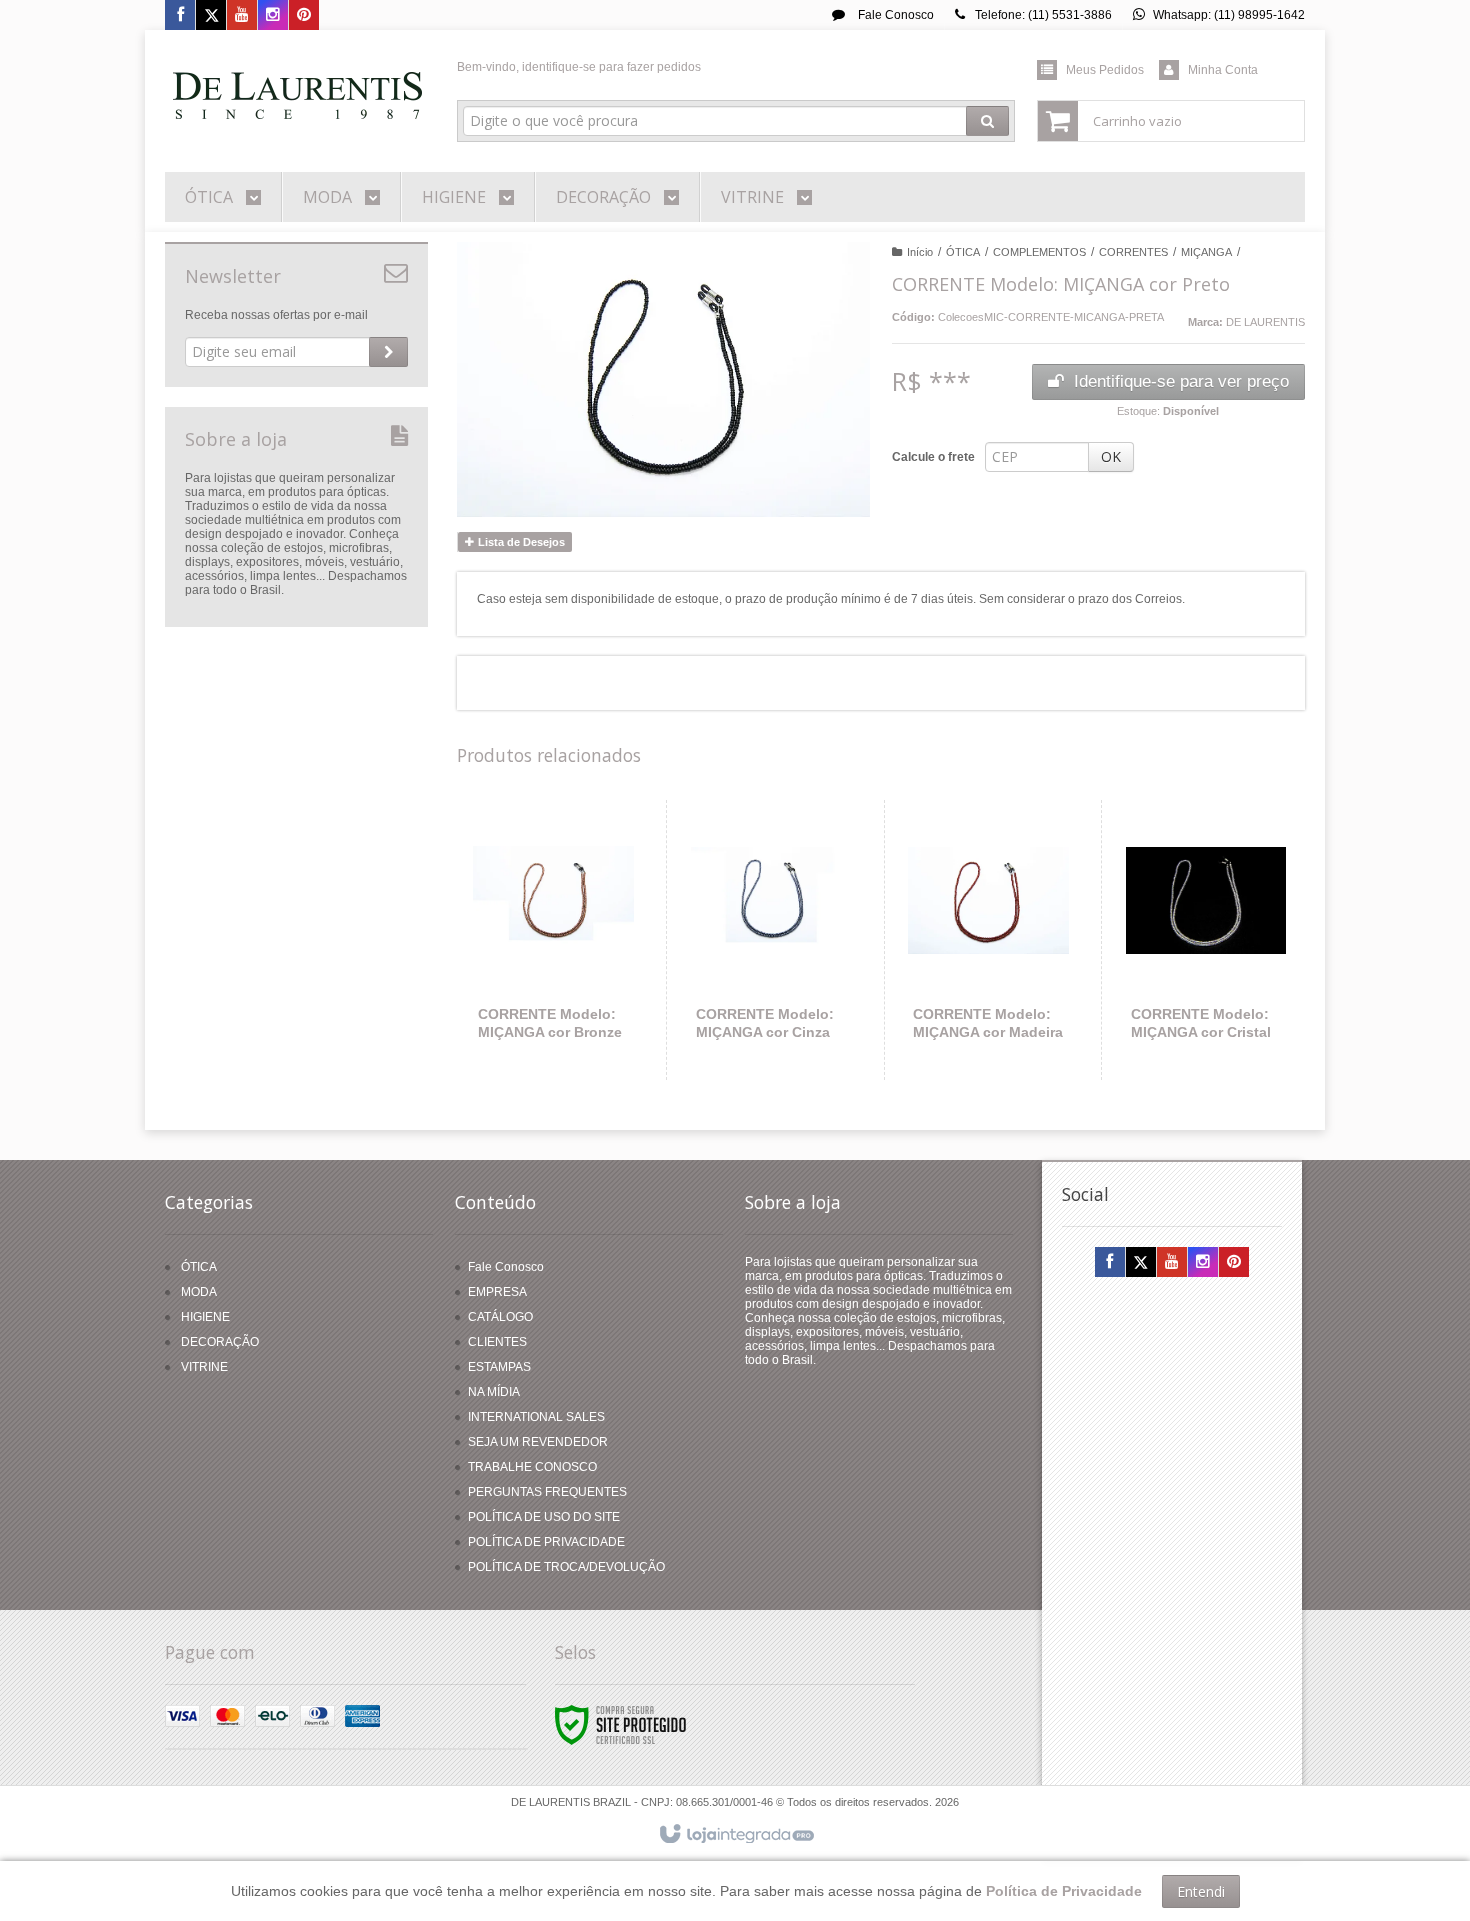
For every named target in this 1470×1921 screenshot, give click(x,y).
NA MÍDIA (494, 1392)
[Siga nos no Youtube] (242, 16)
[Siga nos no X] (211, 16)
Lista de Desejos (520, 542)
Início (920, 252)
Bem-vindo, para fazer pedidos (579, 67)
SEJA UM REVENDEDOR (538, 1442)
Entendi (1201, 1891)
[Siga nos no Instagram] (273, 16)
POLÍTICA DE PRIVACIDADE (546, 1542)
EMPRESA (497, 1292)
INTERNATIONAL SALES (536, 1417)
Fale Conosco (894, 15)
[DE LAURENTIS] (296, 96)
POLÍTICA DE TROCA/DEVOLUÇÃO (566, 1567)
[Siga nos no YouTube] (1172, 1263)
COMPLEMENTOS (1039, 252)
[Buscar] (987, 121)
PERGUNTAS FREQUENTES (547, 1492)
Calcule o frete (933, 457)
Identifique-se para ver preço (1181, 381)
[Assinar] (388, 352)
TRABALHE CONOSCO (532, 1467)
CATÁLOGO (500, 1317)
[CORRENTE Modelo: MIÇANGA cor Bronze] (554, 940)
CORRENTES (1133, 252)
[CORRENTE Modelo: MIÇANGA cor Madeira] (988, 940)
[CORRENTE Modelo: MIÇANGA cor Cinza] (771, 940)
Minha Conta (1223, 70)
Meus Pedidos (1105, 70)
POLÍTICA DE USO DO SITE (544, 1517)
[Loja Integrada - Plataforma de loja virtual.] (735, 1835)
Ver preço (565, 998)
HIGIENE (205, 1317)
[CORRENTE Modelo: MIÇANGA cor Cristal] (1206, 940)
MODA (199, 1292)
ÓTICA (963, 252)
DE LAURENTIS (1265, 322)
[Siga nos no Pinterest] (304, 16)
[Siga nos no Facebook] (180, 16)
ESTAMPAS (499, 1367)
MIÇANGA (1206, 252)
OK (1111, 456)
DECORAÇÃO (220, 1342)
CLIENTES (497, 1342)
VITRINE (204, 1367)
